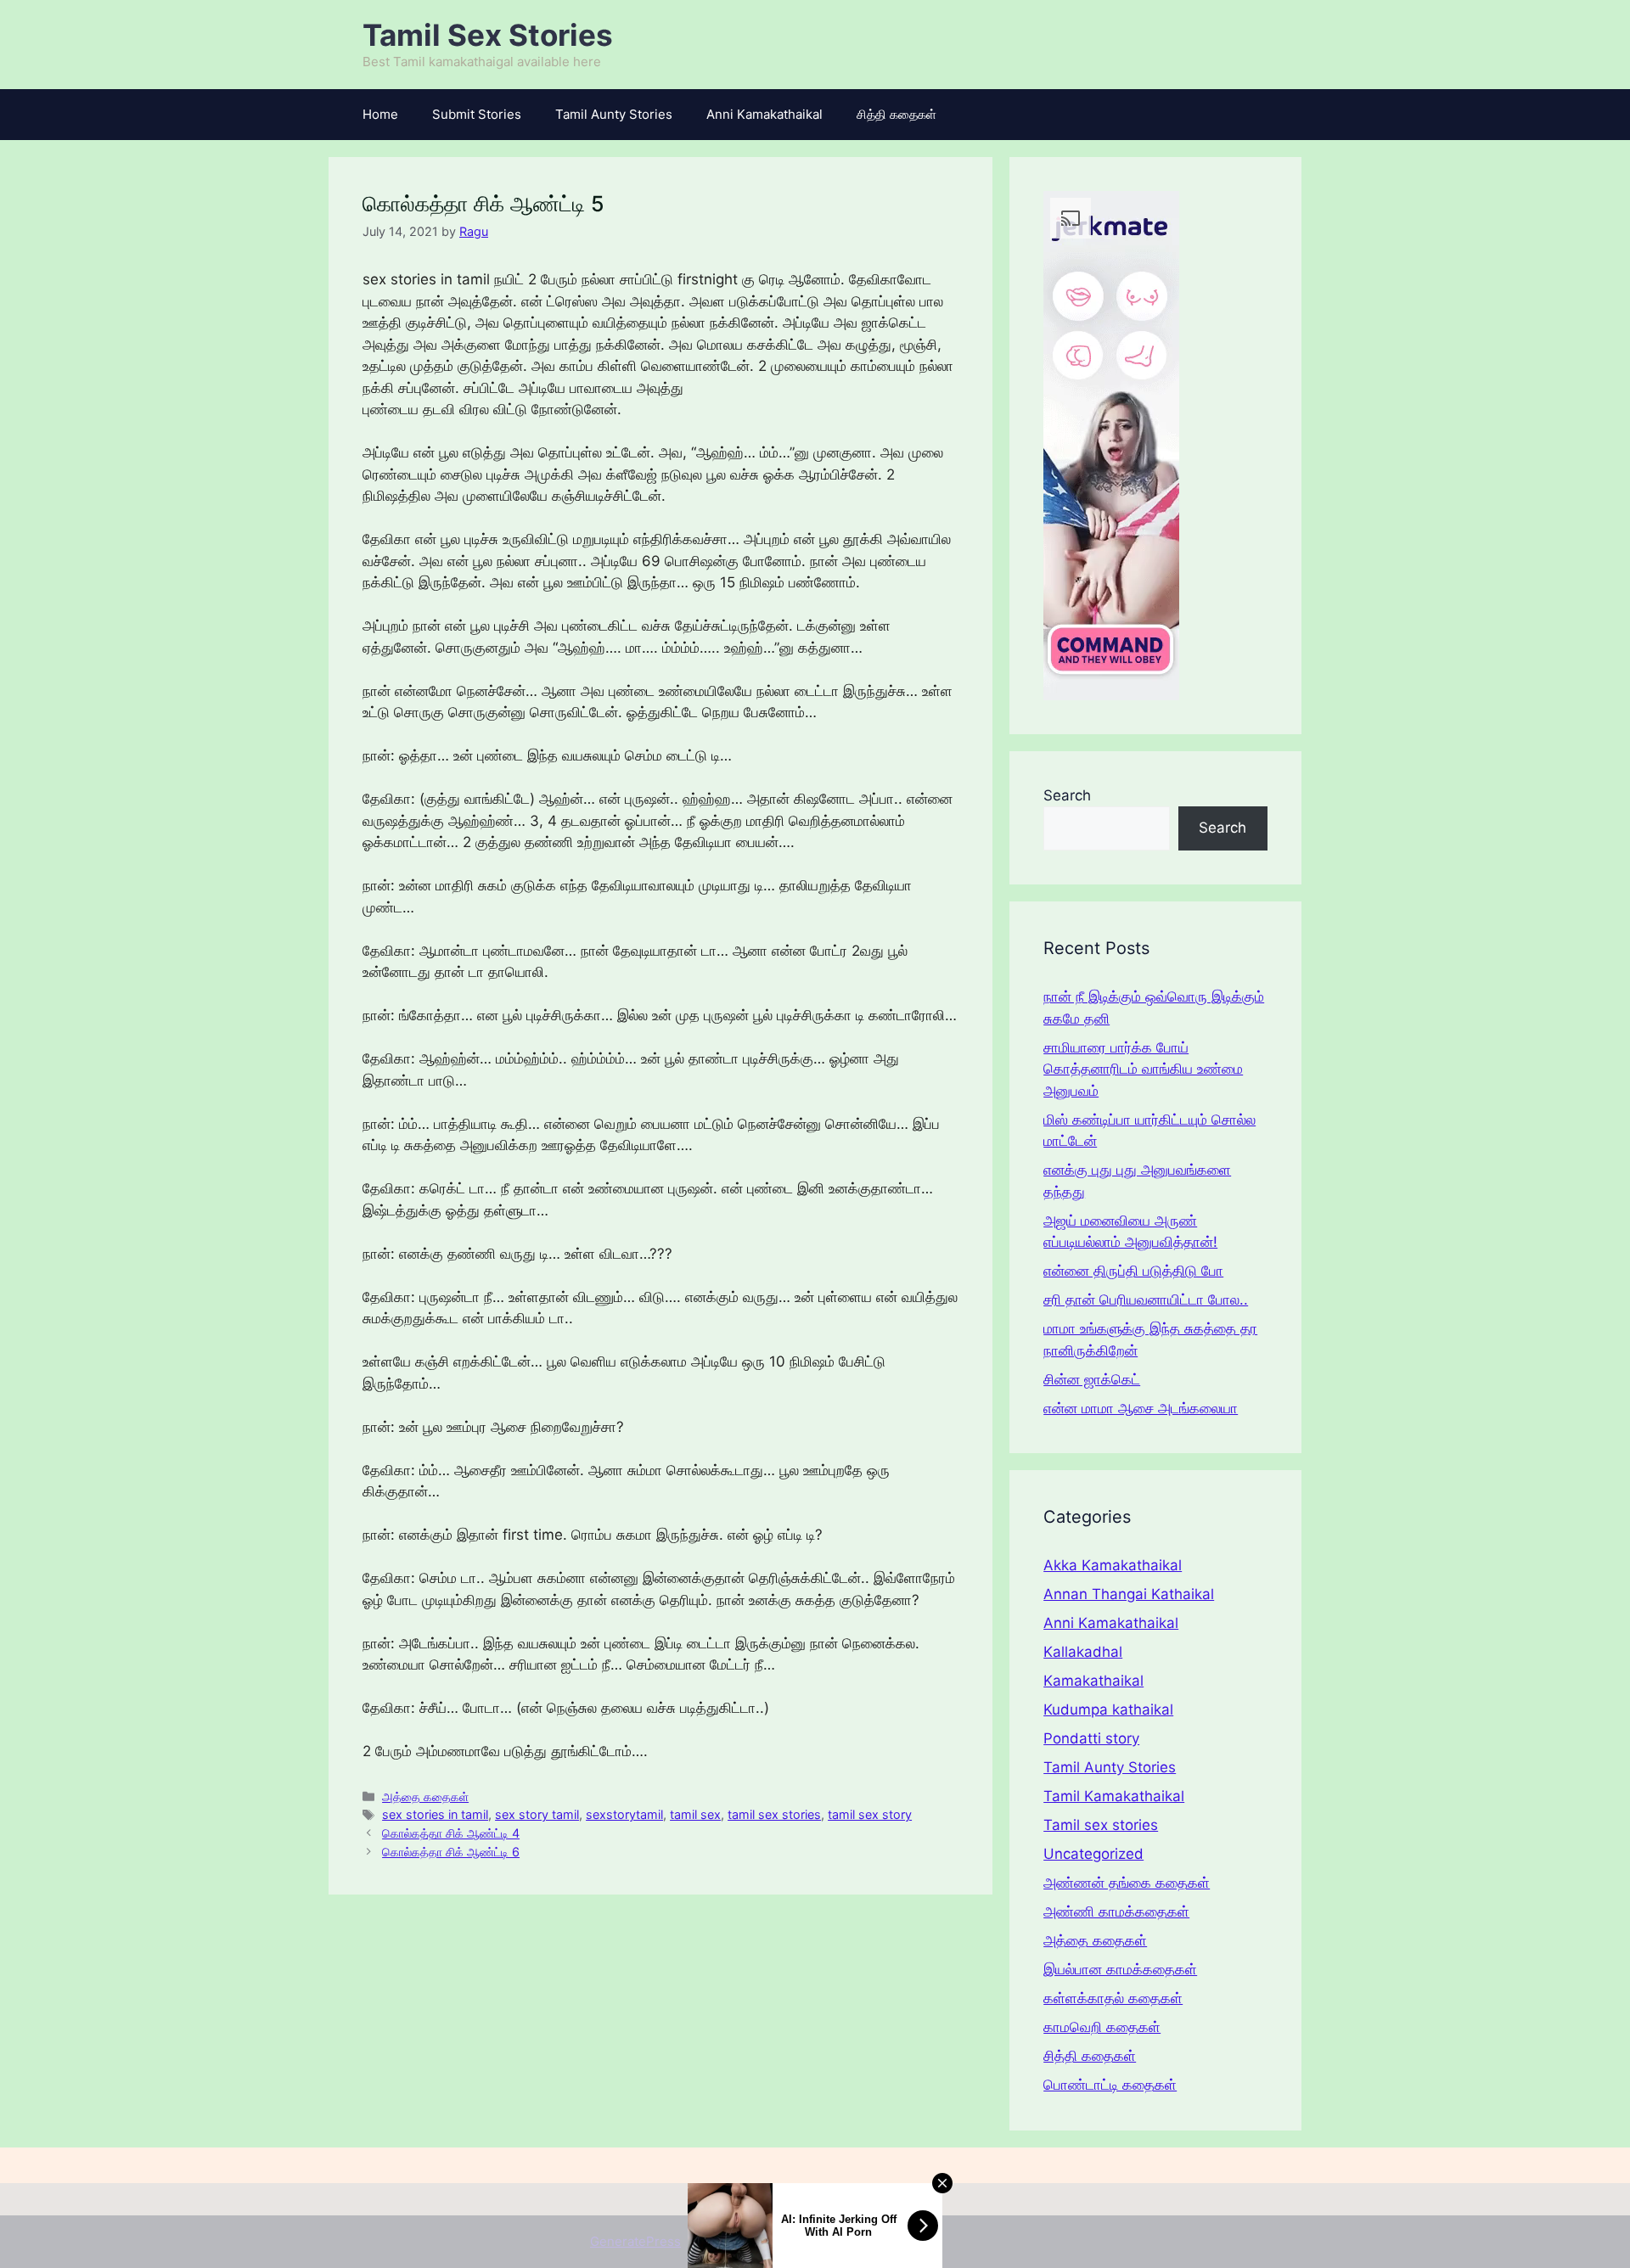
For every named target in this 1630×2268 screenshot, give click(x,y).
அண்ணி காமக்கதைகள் (1116, 1912)
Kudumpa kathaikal (1108, 1709)
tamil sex (695, 1814)
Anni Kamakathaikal (764, 114)
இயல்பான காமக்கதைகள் (1120, 1969)
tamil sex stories (774, 1814)
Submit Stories (477, 114)
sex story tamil (537, 1814)
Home (380, 114)
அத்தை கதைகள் (425, 1796)
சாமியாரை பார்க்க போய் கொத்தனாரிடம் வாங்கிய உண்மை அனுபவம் (1143, 1069)
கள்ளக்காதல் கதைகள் (1113, 1998)
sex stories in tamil (435, 1814)
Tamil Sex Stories (488, 35)
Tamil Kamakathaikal (1114, 1796)
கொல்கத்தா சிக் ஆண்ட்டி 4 (451, 1833)
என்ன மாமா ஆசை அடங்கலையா (1141, 1408)
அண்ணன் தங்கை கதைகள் (1127, 1883)
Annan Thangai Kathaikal (1129, 1594)
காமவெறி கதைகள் (1102, 2027)
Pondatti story (1091, 1738)
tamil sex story (870, 1814)
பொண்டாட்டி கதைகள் (1110, 2085)
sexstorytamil (624, 1814)
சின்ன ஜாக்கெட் (1092, 1379)
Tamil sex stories (1101, 1825)
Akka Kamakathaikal (1113, 1565)
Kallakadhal (1083, 1652)
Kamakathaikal (1093, 1681)
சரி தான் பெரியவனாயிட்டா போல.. (1146, 1300)
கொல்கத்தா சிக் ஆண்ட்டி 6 (451, 1852)
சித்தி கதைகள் (896, 114)
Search (1067, 795)
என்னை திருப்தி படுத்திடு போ (1133, 1271)
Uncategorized (1093, 1854)
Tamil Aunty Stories (614, 114)
